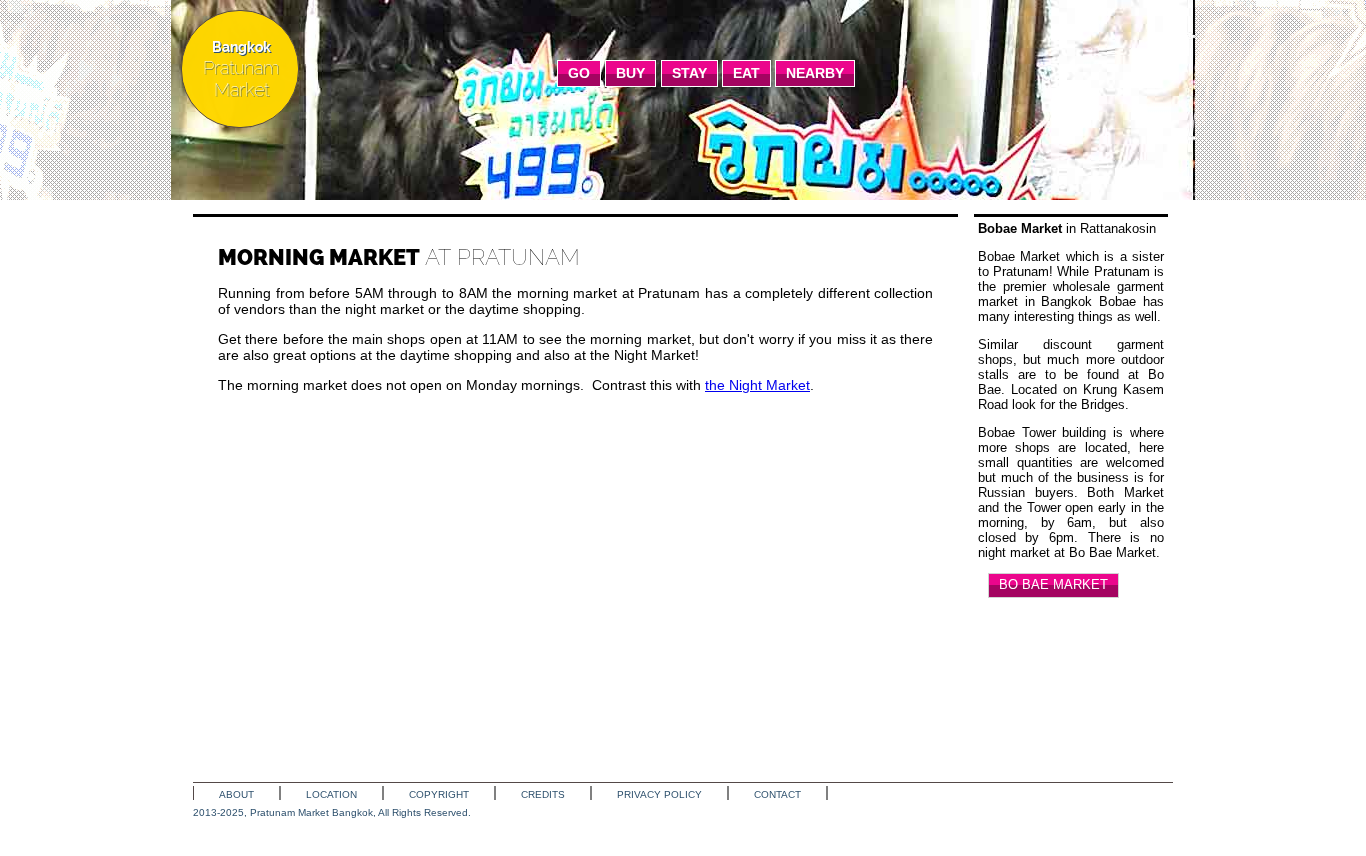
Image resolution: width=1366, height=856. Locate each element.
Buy (630, 73)
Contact (777, 794)
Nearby (815, 73)
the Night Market (757, 385)
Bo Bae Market (1053, 584)
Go (579, 73)
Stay (689, 73)
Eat (746, 73)
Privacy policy (659, 794)
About (236, 794)
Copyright (439, 794)
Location (331, 794)
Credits (543, 794)
